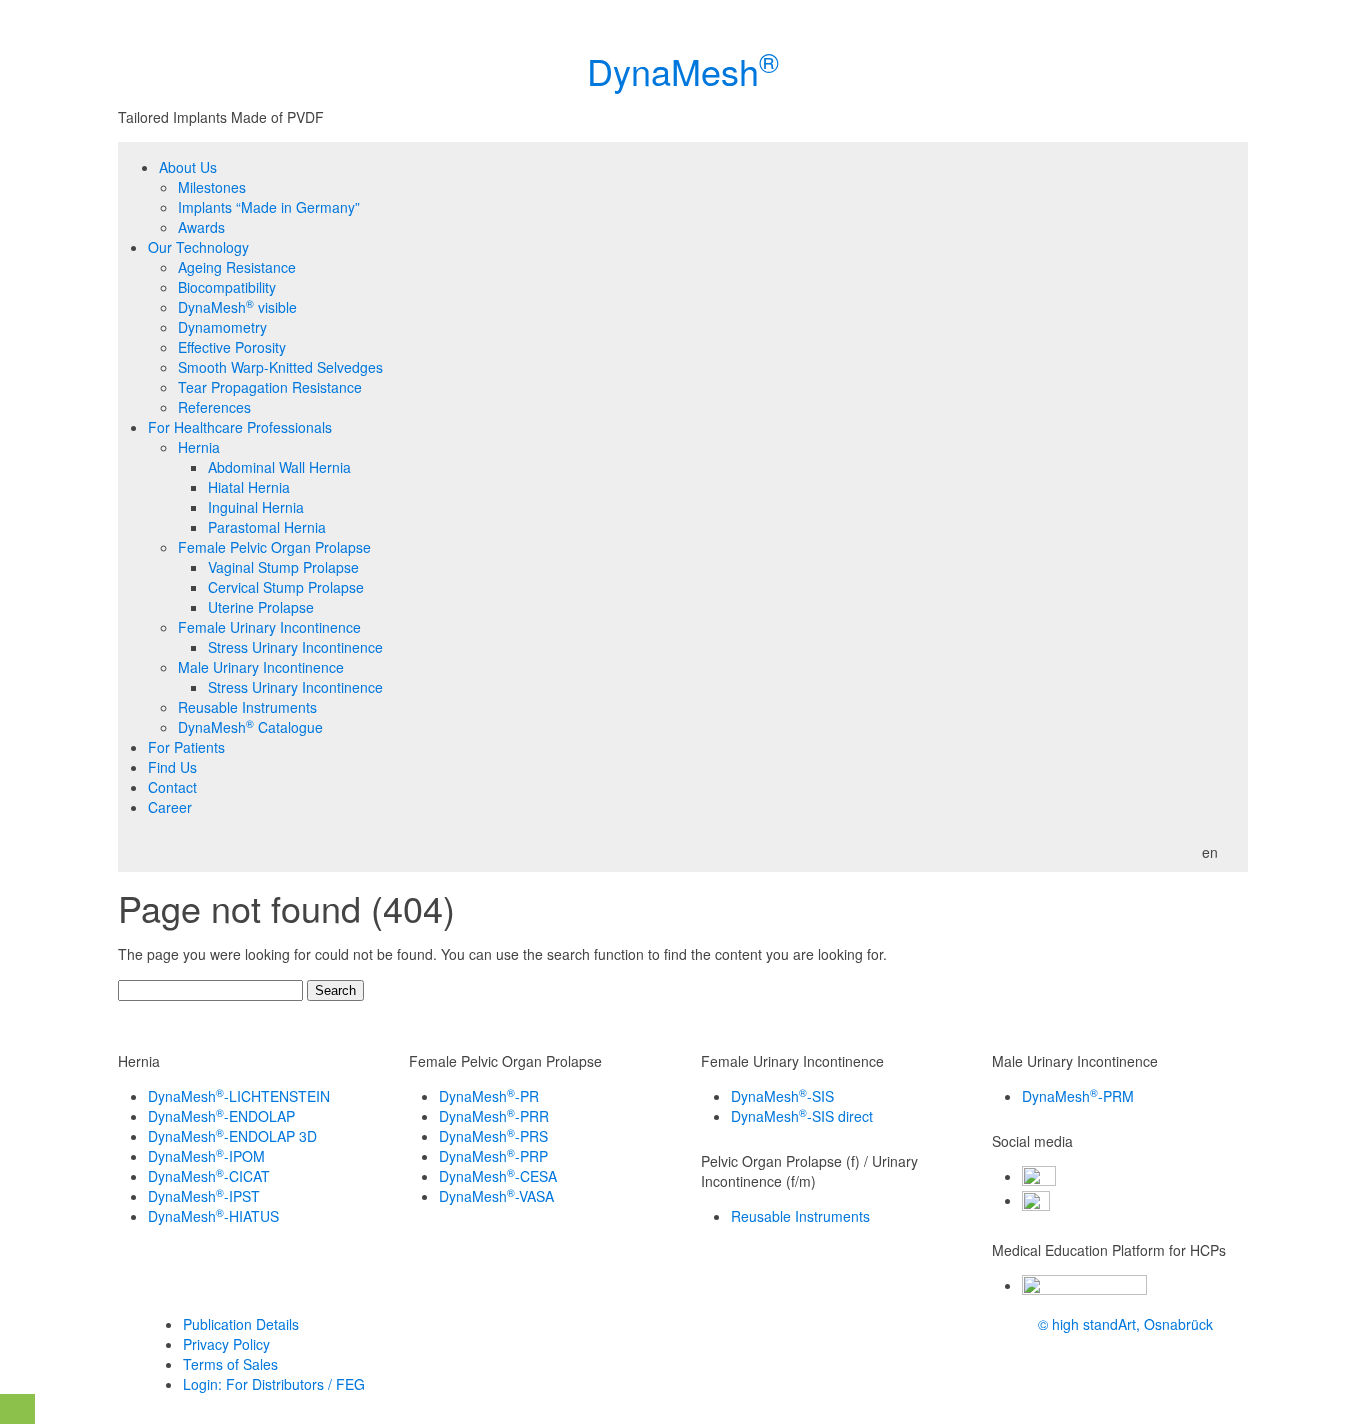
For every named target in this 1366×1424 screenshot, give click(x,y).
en (1210, 852)
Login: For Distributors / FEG (274, 1384)
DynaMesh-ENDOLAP (221, 1116)
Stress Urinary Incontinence (295, 647)
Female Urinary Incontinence (269, 627)
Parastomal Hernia (267, 527)
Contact (172, 787)
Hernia (199, 447)
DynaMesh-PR (489, 1096)
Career (170, 807)
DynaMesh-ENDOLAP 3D (232, 1136)
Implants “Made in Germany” (269, 207)
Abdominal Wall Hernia (279, 467)
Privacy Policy (226, 1344)
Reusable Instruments (247, 707)
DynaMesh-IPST (204, 1196)
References (214, 407)
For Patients (186, 747)
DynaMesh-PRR (494, 1116)
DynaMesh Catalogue (250, 727)
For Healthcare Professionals (240, 427)
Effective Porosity (232, 347)
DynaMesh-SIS (782, 1096)
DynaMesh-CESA (498, 1176)
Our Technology (198, 247)
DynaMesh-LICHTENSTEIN (239, 1096)
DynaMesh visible (237, 307)
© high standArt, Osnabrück (1125, 1324)
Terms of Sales (230, 1364)
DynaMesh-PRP (493, 1156)
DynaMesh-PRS (493, 1136)
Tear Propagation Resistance (270, 387)
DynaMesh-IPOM (206, 1156)
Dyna (683, 70)
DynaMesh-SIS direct (802, 1116)
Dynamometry (222, 327)
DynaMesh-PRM (1078, 1096)
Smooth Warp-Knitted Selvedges (280, 367)
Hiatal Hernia (249, 487)
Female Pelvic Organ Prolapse (274, 547)
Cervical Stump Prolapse (286, 587)
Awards (201, 227)
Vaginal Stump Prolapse (283, 567)
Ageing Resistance (237, 267)
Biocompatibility (227, 287)
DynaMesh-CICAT (209, 1176)
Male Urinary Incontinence (261, 667)
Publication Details (241, 1324)
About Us (188, 167)
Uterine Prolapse (261, 607)
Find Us (172, 767)
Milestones (212, 187)
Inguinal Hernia (256, 507)
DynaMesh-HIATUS (213, 1216)
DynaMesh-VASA (496, 1196)
